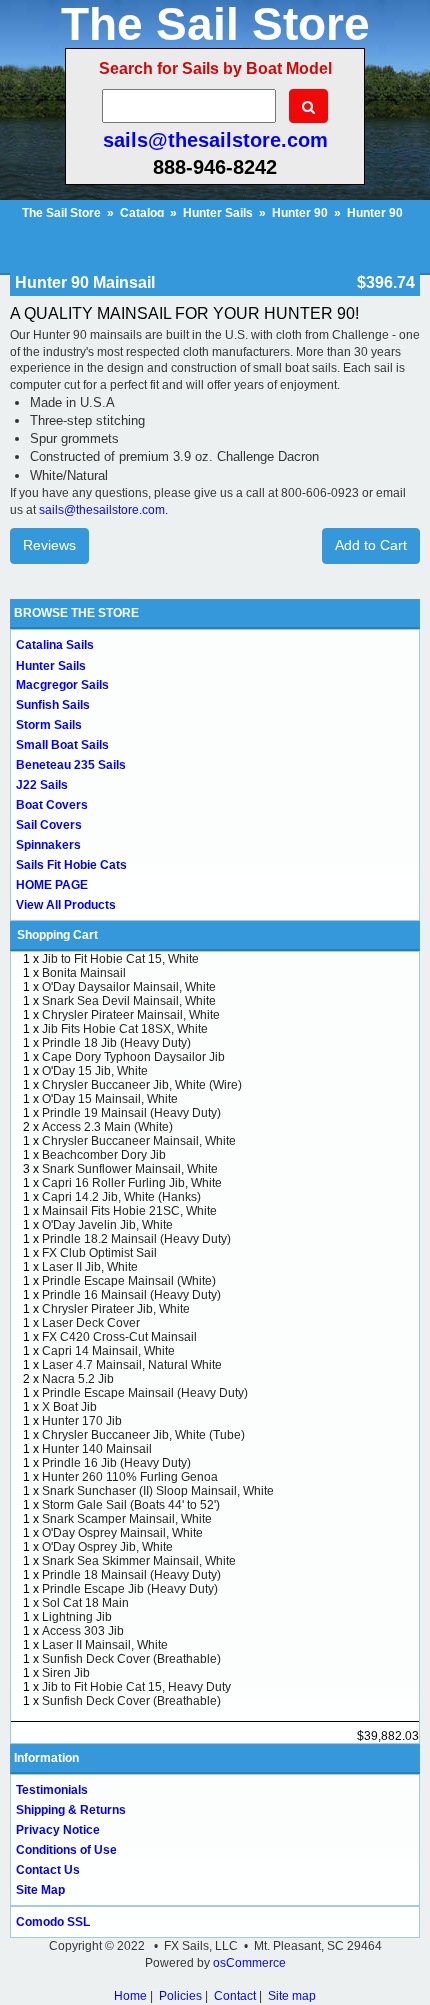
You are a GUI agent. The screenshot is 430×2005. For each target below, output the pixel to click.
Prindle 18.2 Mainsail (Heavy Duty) (136, 1239)
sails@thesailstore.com (215, 140)
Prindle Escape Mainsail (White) (129, 1281)
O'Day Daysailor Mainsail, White (129, 987)
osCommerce (249, 1963)
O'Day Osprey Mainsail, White (122, 1533)
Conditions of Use (66, 1850)
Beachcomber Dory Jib (104, 1155)
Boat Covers (52, 805)
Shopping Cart (57, 935)
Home (130, 1996)
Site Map (40, 1890)
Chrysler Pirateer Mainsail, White (131, 1015)
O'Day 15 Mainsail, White (110, 1099)
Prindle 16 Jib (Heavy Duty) (116, 1463)
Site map (292, 1996)
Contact (235, 1996)
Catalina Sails (55, 645)
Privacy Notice (58, 1830)
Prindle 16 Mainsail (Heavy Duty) (131, 1295)
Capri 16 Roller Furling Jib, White (132, 1183)
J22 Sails (42, 785)
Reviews (49, 545)
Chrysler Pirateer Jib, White (116, 1309)
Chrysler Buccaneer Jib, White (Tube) (143, 1435)
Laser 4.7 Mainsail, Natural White (132, 1365)
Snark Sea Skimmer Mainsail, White (139, 1561)
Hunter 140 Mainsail (97, 1449)
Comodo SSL (53, 1922)
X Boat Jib (69, 1407)
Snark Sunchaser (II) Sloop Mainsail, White (158, 1491)
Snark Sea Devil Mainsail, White (129, 1001)
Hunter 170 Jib (82, 1421)
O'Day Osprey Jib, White (107, 1547)
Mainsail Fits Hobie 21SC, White (129, 1211)
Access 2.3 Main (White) (107, 1127)
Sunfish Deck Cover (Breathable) (131, 1659)
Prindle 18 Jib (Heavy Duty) (116, 1043)
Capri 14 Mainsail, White (108, 1351)
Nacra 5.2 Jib (78, 1379)
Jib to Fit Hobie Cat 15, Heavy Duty (136, 1687)
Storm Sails (49, 725)
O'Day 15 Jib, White (95, 1071)
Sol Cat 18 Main (85, 1603)
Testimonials (52, 1790)
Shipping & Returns (71, 1810)
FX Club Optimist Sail (99, 1253)
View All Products (66, 905)
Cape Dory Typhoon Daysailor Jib (133, 1057)
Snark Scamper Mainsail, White (127, 1519)
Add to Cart (371, 545)
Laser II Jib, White (90, 1267)
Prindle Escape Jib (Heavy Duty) (130, 1589)
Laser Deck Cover (91, 1323)
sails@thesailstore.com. (103, 510)
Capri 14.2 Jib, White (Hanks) (121, 1197)
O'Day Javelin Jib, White (107, 1225)
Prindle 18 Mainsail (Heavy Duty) (131, 1575)
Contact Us (48, 1870)
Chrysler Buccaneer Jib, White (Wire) (142, 1085)
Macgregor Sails (62, 685)
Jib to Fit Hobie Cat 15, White (120, 959)
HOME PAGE (52, 885)
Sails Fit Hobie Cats (71, 865)
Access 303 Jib (83, 1631)
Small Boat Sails (62, 745)
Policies (180, 1996)
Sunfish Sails (53, 705)
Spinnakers (48, 845)
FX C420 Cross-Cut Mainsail (119, 1337)
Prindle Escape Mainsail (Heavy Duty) (145, 1393)
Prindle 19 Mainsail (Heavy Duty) (131, 1113)
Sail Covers (49, 825)
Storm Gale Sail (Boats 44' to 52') (131, 1505)
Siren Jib (66, 1673)
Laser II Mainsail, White (105, 1645)
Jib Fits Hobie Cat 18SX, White (125, 1029)
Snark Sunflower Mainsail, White (130, 1169)
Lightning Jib (77, 1617)
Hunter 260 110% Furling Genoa (130, 1477)
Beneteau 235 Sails (71, 765)
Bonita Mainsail (84, 973)
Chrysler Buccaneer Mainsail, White (139, 1141)
